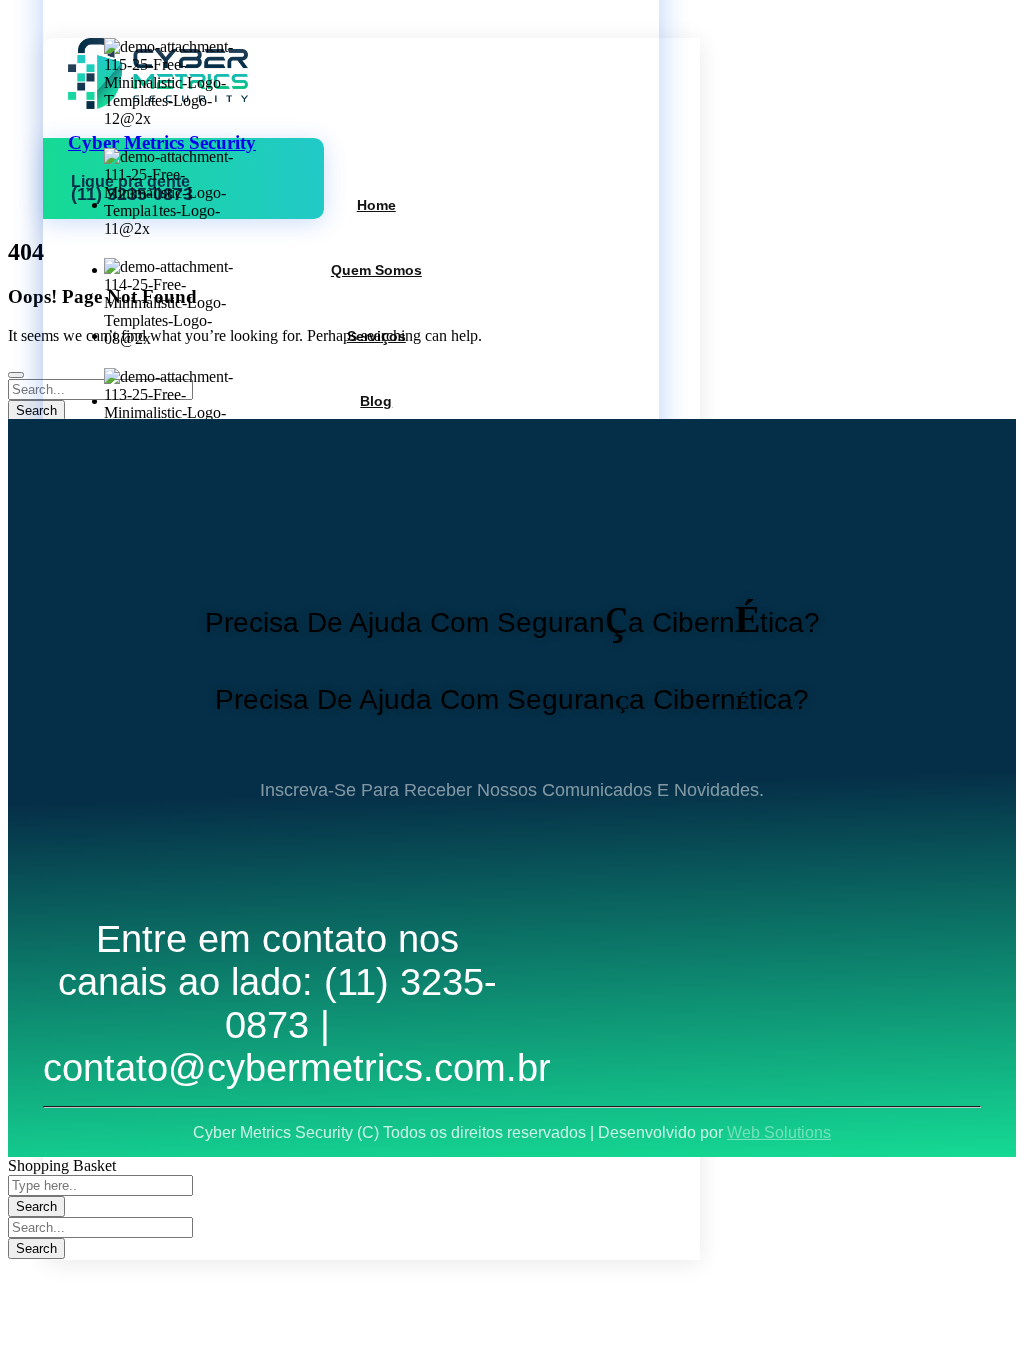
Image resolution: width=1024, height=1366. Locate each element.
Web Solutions (779, 1132)
